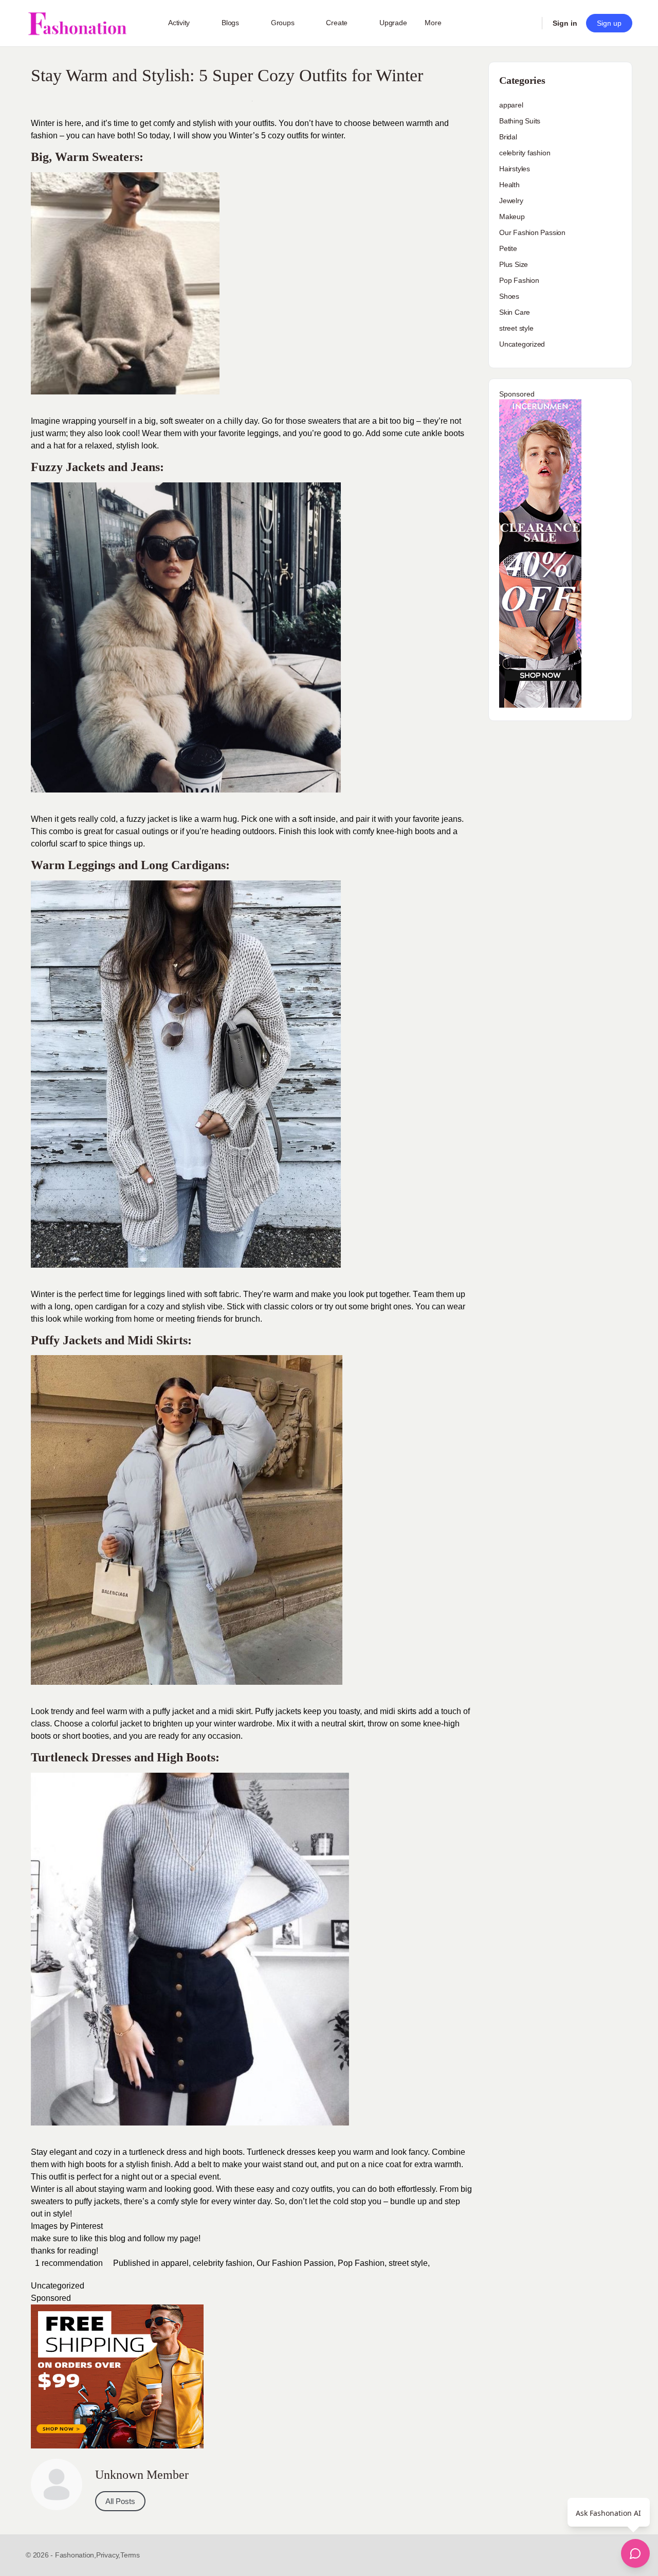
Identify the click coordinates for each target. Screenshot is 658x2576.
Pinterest (87, 2226)
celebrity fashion (223, 2263)
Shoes (509, 296)
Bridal (508, 137)
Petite (508, 248)
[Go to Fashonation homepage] (77, 23)
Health (509, 185)
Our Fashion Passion (295, 2263)
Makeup (512, 217)
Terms (130, 2555)
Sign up (609, 23)
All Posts (120, 2501)
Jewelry (511, 201)
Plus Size (514, 264)
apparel (175, 2263)
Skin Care (515, 312)
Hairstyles (515, 169)
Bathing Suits (520, 121)
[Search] (527, 23)
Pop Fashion (361, 2263)
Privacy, (108, 2555)
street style (408, 2263)
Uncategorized (58, 2286)
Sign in (565, 23)
